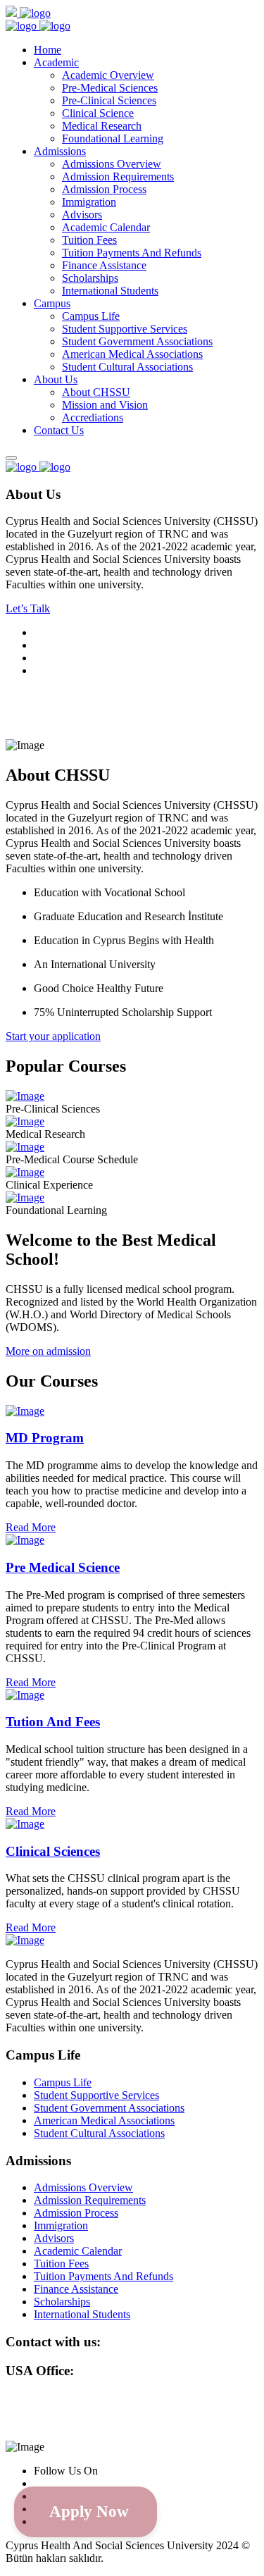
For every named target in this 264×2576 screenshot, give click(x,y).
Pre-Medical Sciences (110, 88)
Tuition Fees (89, 240)
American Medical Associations (132, 354)
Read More (31, 1527)
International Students (110, 291)
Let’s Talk (28, 608)
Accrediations (93, 417)
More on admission (48, 1351)
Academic (56, 62)
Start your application (53, 1036)
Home (48, 50)
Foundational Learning (113, 138)
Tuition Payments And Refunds (132, 253)
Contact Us (59, 430)
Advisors (82, 215)
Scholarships (90, 278)
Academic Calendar (106, 227)
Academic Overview (108, 75)
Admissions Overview (112, 164)
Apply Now (89, 2512)
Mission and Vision (105, 405)
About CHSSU (96, 392)
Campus (52, 303)
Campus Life (91, 316)
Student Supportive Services (125, 329)
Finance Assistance (104, 265)
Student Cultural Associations (127, 367)
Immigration (89, 202)
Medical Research (102, 126)
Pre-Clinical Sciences (109, 100)
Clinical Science (98, 113)
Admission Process (104, 189)
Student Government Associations (137, 341)
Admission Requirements (118, 177)
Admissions (60, 151)
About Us (56, 379)
